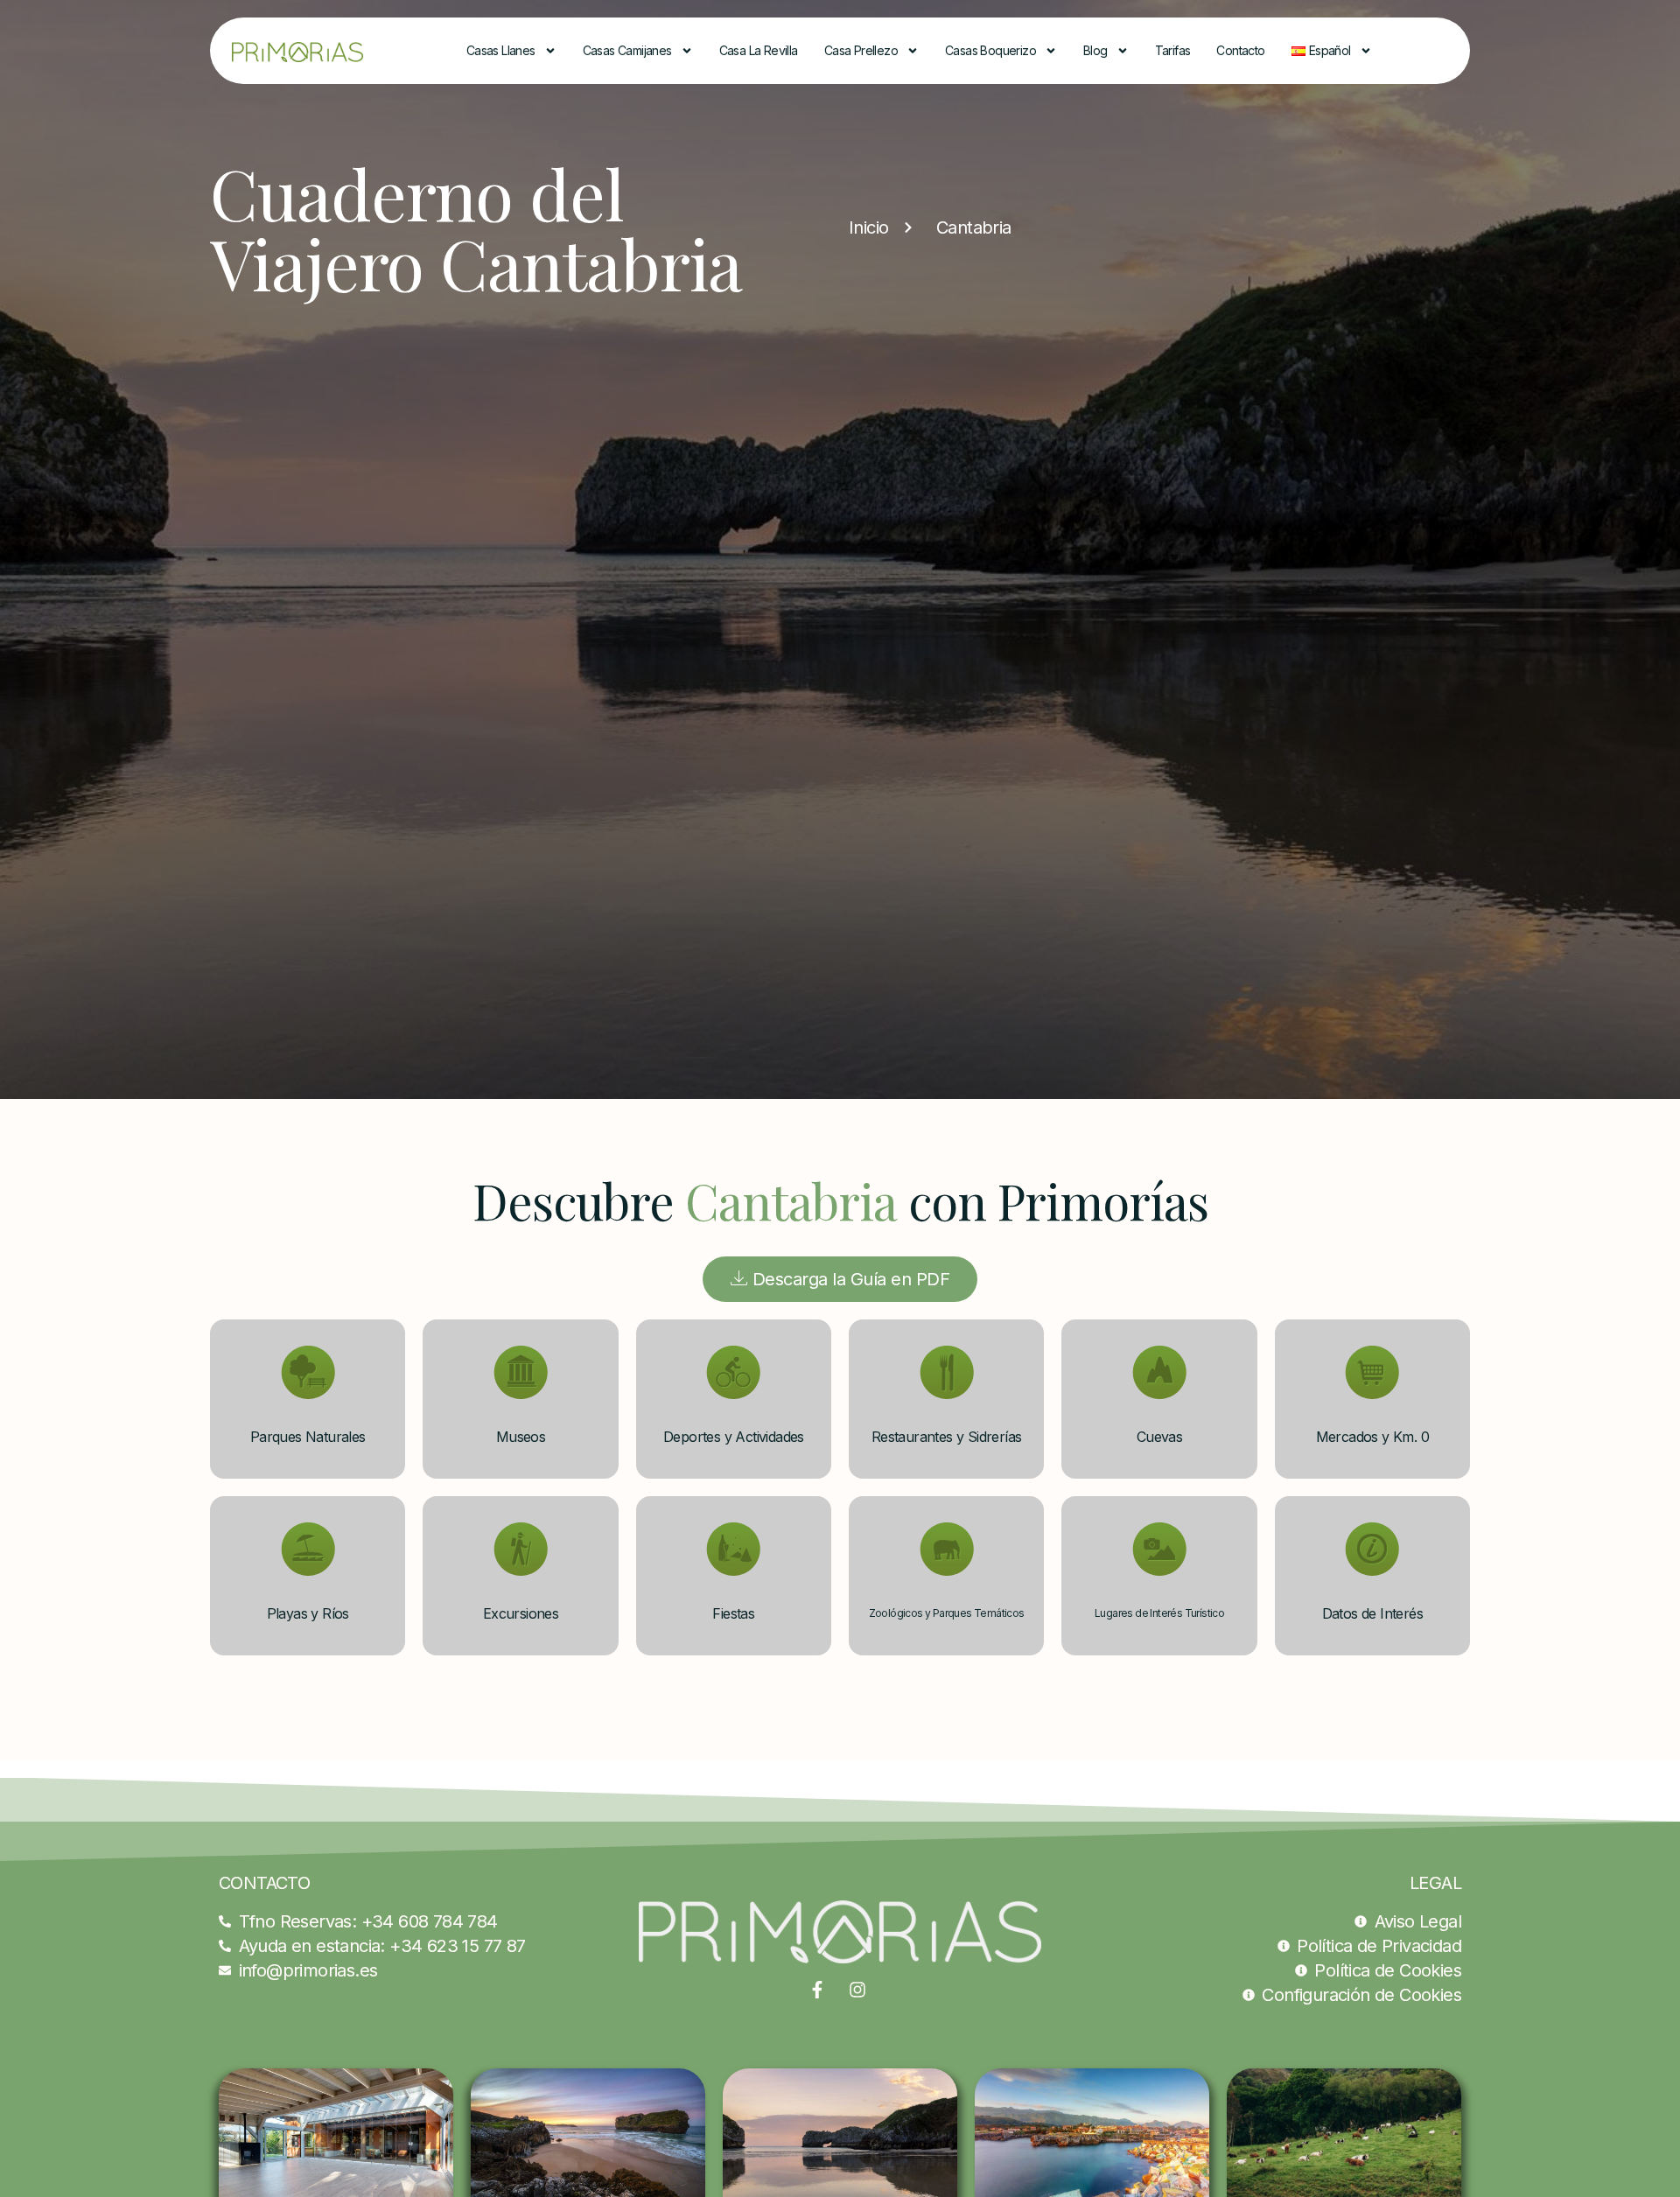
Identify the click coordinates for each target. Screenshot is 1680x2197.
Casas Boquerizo (990, 50)
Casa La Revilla (759, 50)
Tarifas (1173, 50)
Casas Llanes (501, 50)
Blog (1095, 50)
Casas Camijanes (627, 50)
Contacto (1240, 50)
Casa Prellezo (861, 50)
